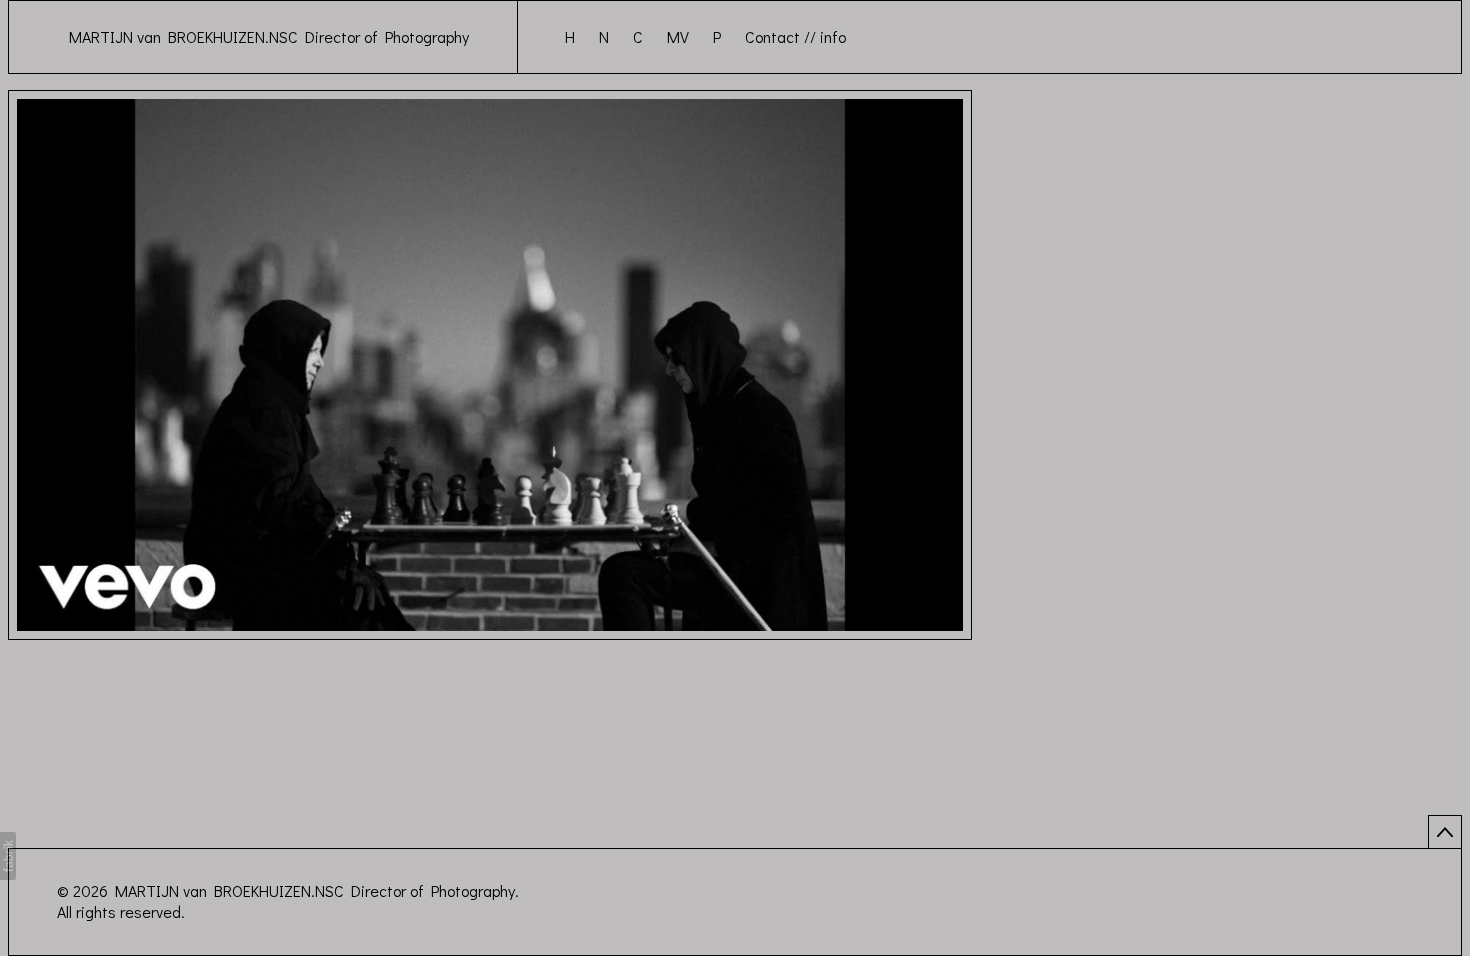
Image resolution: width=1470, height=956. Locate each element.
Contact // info (795, 36)
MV (678, 36)
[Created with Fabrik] (8, 856)
